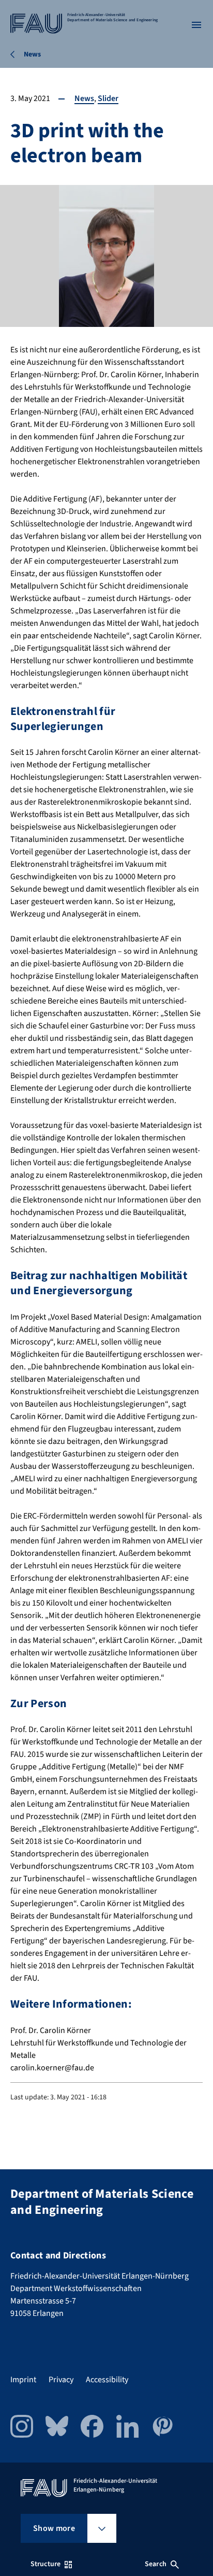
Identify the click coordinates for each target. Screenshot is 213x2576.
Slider (108, 98)
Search (156, 2564)
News (84, 98)
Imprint (23, 2380)
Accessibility (107, 2380)
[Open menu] (196, 25)
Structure (45, 2564)
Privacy (61, 2380)
